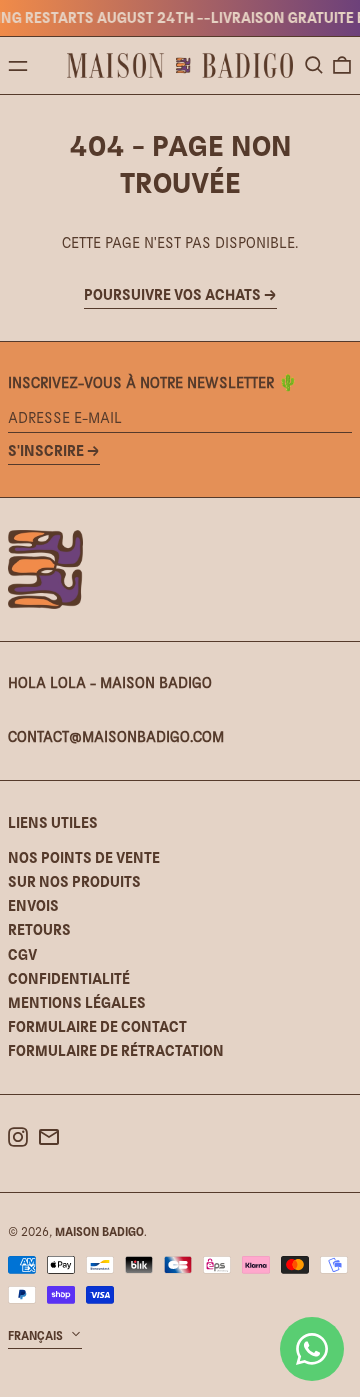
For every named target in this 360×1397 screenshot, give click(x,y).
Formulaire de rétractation (116, 1050)
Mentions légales (77, 1002)
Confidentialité (69, 978)
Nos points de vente (84, 857)
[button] (314, 65)
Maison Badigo (99, 1232)
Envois (33, 905)
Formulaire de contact (97, 1026)
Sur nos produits (74, 881)
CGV (22, 954)
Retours (39, 929)
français (37, 1336)
